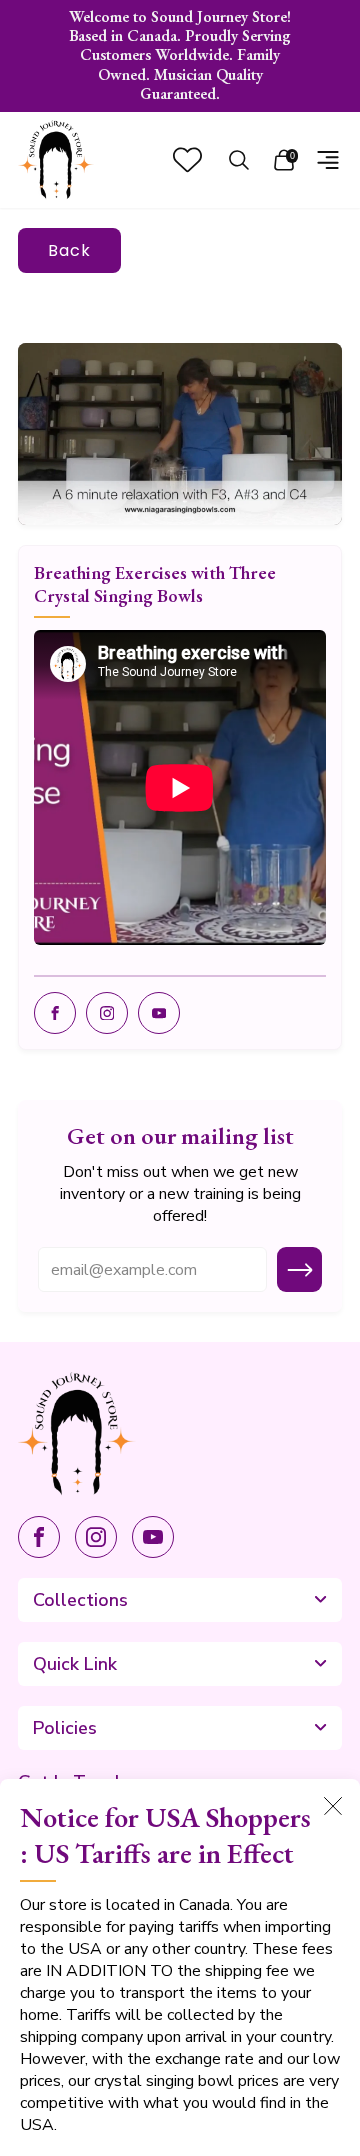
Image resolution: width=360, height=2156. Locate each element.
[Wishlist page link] (187, 159)
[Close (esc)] (333, 1806)
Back (69, 250)
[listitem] (180, 56)
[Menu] (328, 160)
